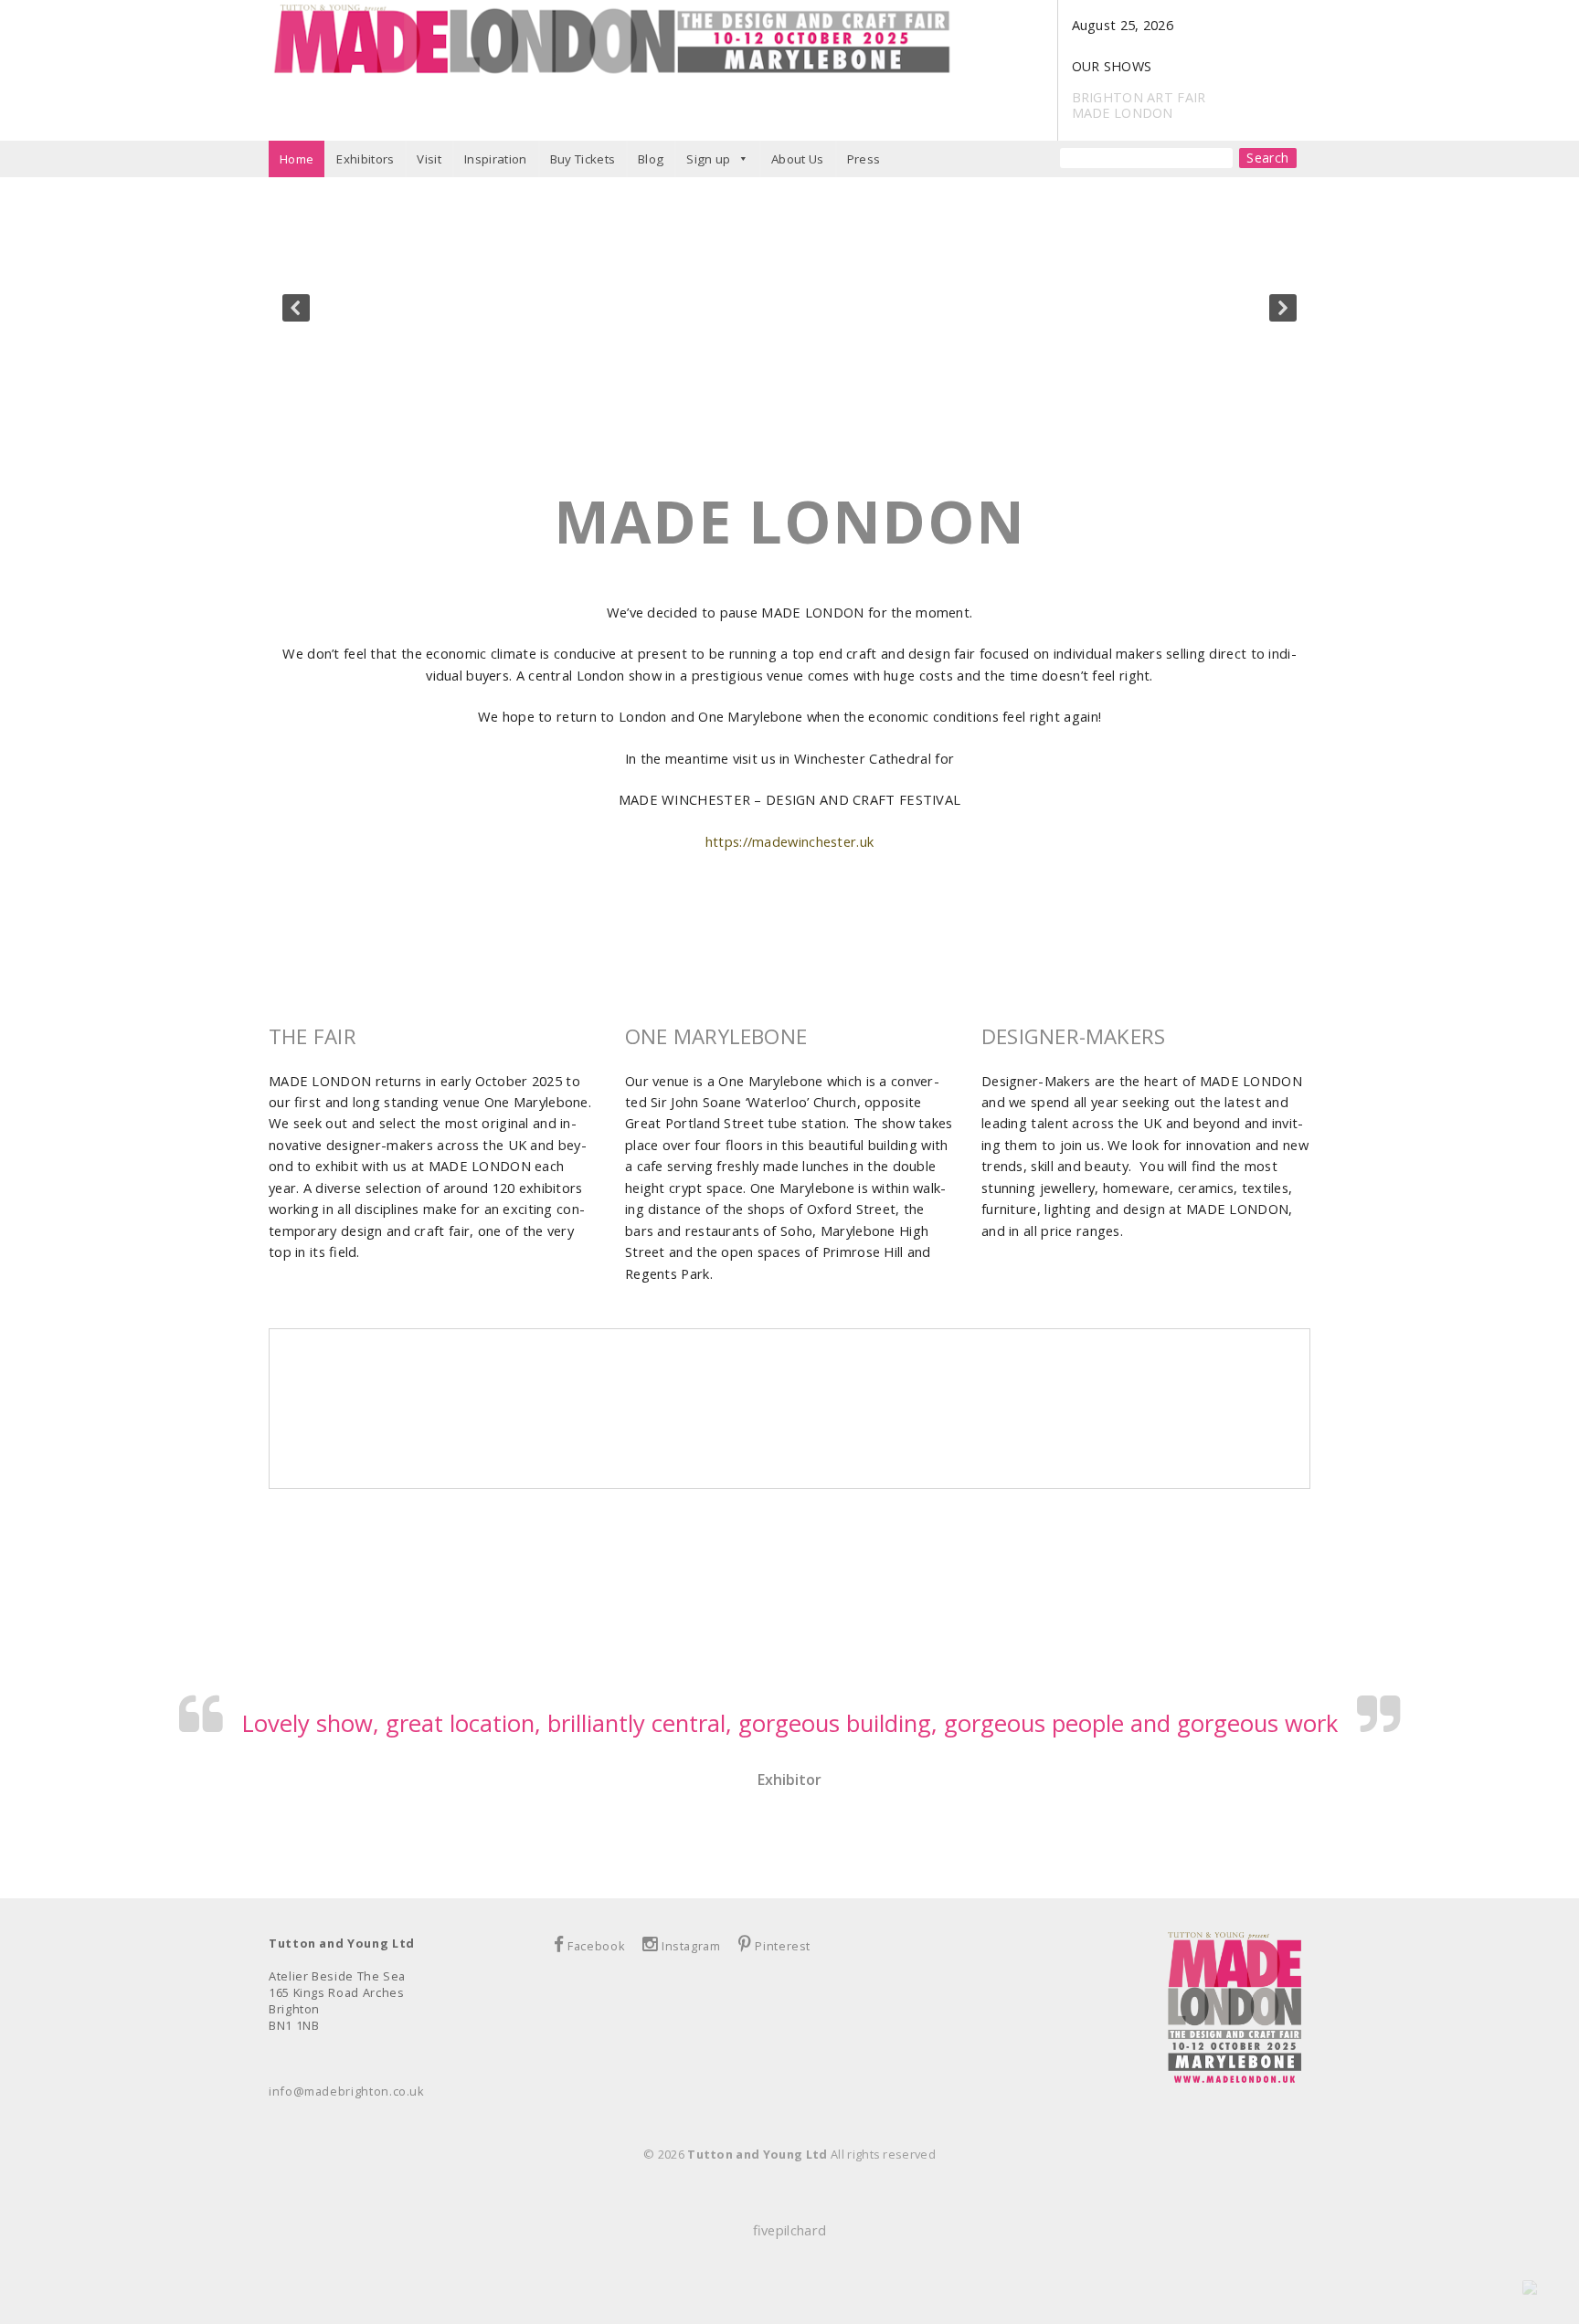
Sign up (708, 159)
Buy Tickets (583, 159)
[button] (296, 308)
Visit (429, 159)
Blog (651, 159)
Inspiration (496, 159)
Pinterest (783, 1946)
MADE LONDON (1123, 113)
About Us (798, 159)
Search (1268, 158)
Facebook (596, 1946)
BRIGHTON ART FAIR (1139, 97)
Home (297, 159)
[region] (789, 307)
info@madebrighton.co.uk (347, 2091)
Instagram (691, 1946)
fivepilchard (789, 2230)
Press (864, 159)
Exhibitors (365, 159)
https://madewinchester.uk (789, 841)
